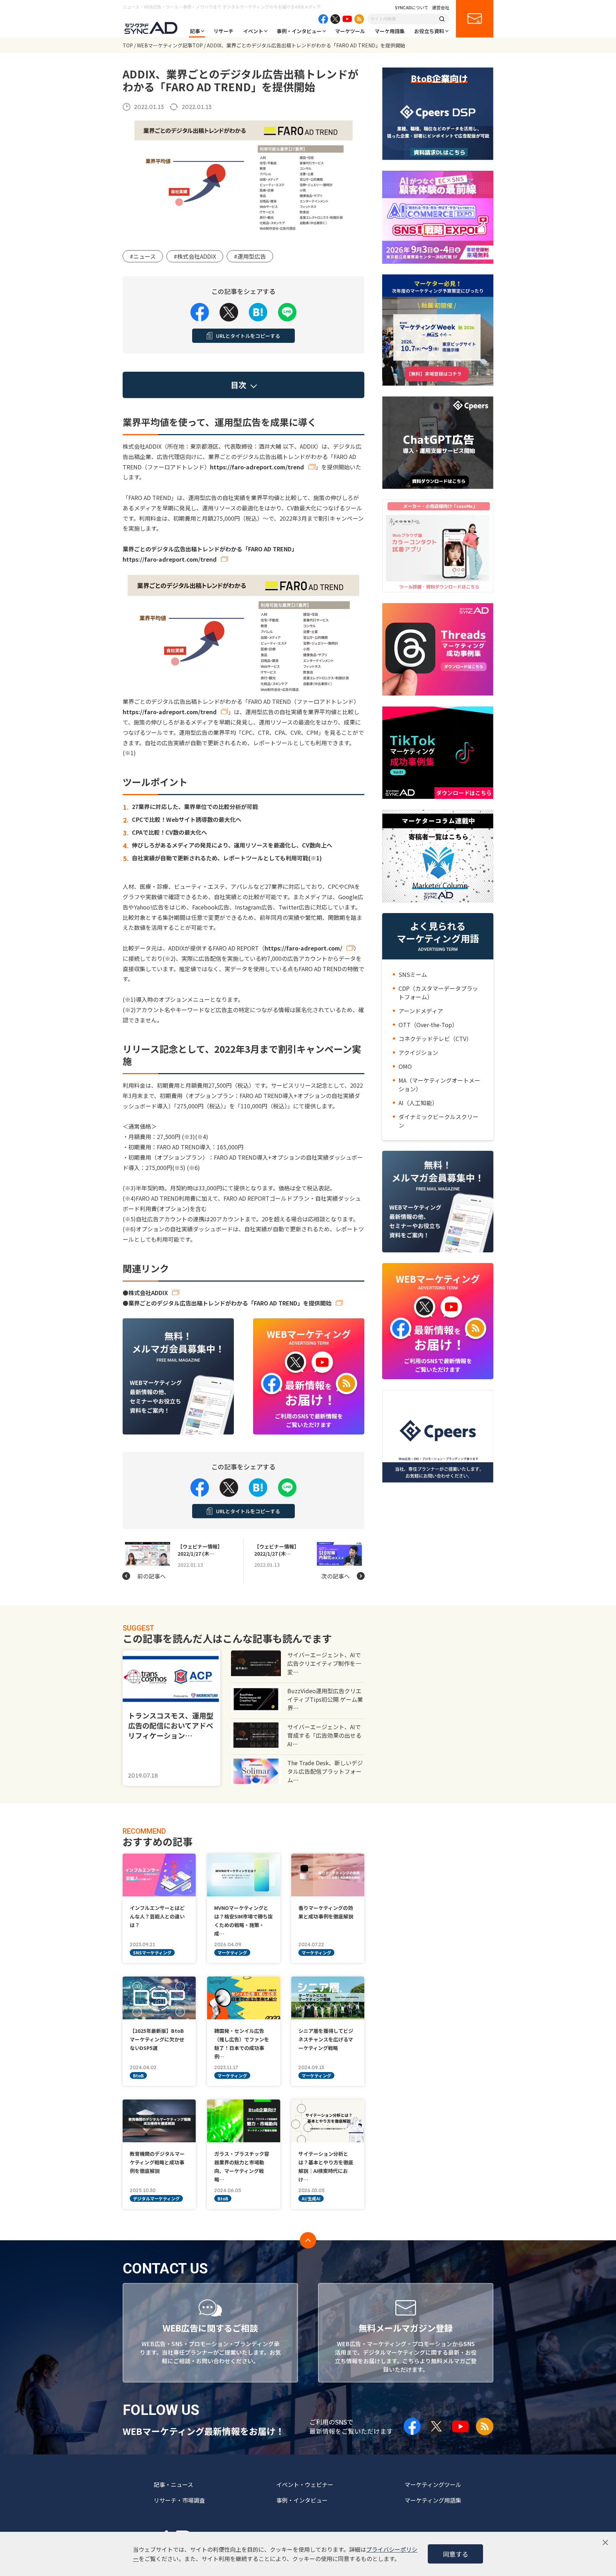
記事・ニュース (173, 2484)
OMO (405, 1066)
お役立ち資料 (429, 31)
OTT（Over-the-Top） (428, 1025)
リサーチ (224, 31)
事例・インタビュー (299, 31)
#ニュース (143, 256)
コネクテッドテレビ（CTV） (435, 1039)
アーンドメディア (421, 1011)
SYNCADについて (412, 7)
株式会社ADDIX (148, 1293)
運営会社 (441, 7)
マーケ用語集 (390, 31)
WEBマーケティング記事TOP (170, 45)
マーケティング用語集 (433, 2500)
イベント (253, 31)
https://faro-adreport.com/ (303, 948)
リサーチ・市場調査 (179, 2500)
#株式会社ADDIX (195, 256)
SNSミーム (413, 974)
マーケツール (350, 31)
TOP (128, 45)
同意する (456, 2554)
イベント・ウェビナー (305, 2484)
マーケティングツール (433, 2484)
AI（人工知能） (418, 1103)
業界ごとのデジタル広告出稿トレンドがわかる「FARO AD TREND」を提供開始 (230, 1303)
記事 (195, 31)
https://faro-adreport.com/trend (257, 467)
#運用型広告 (250, 256)
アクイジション (418, 1052)
